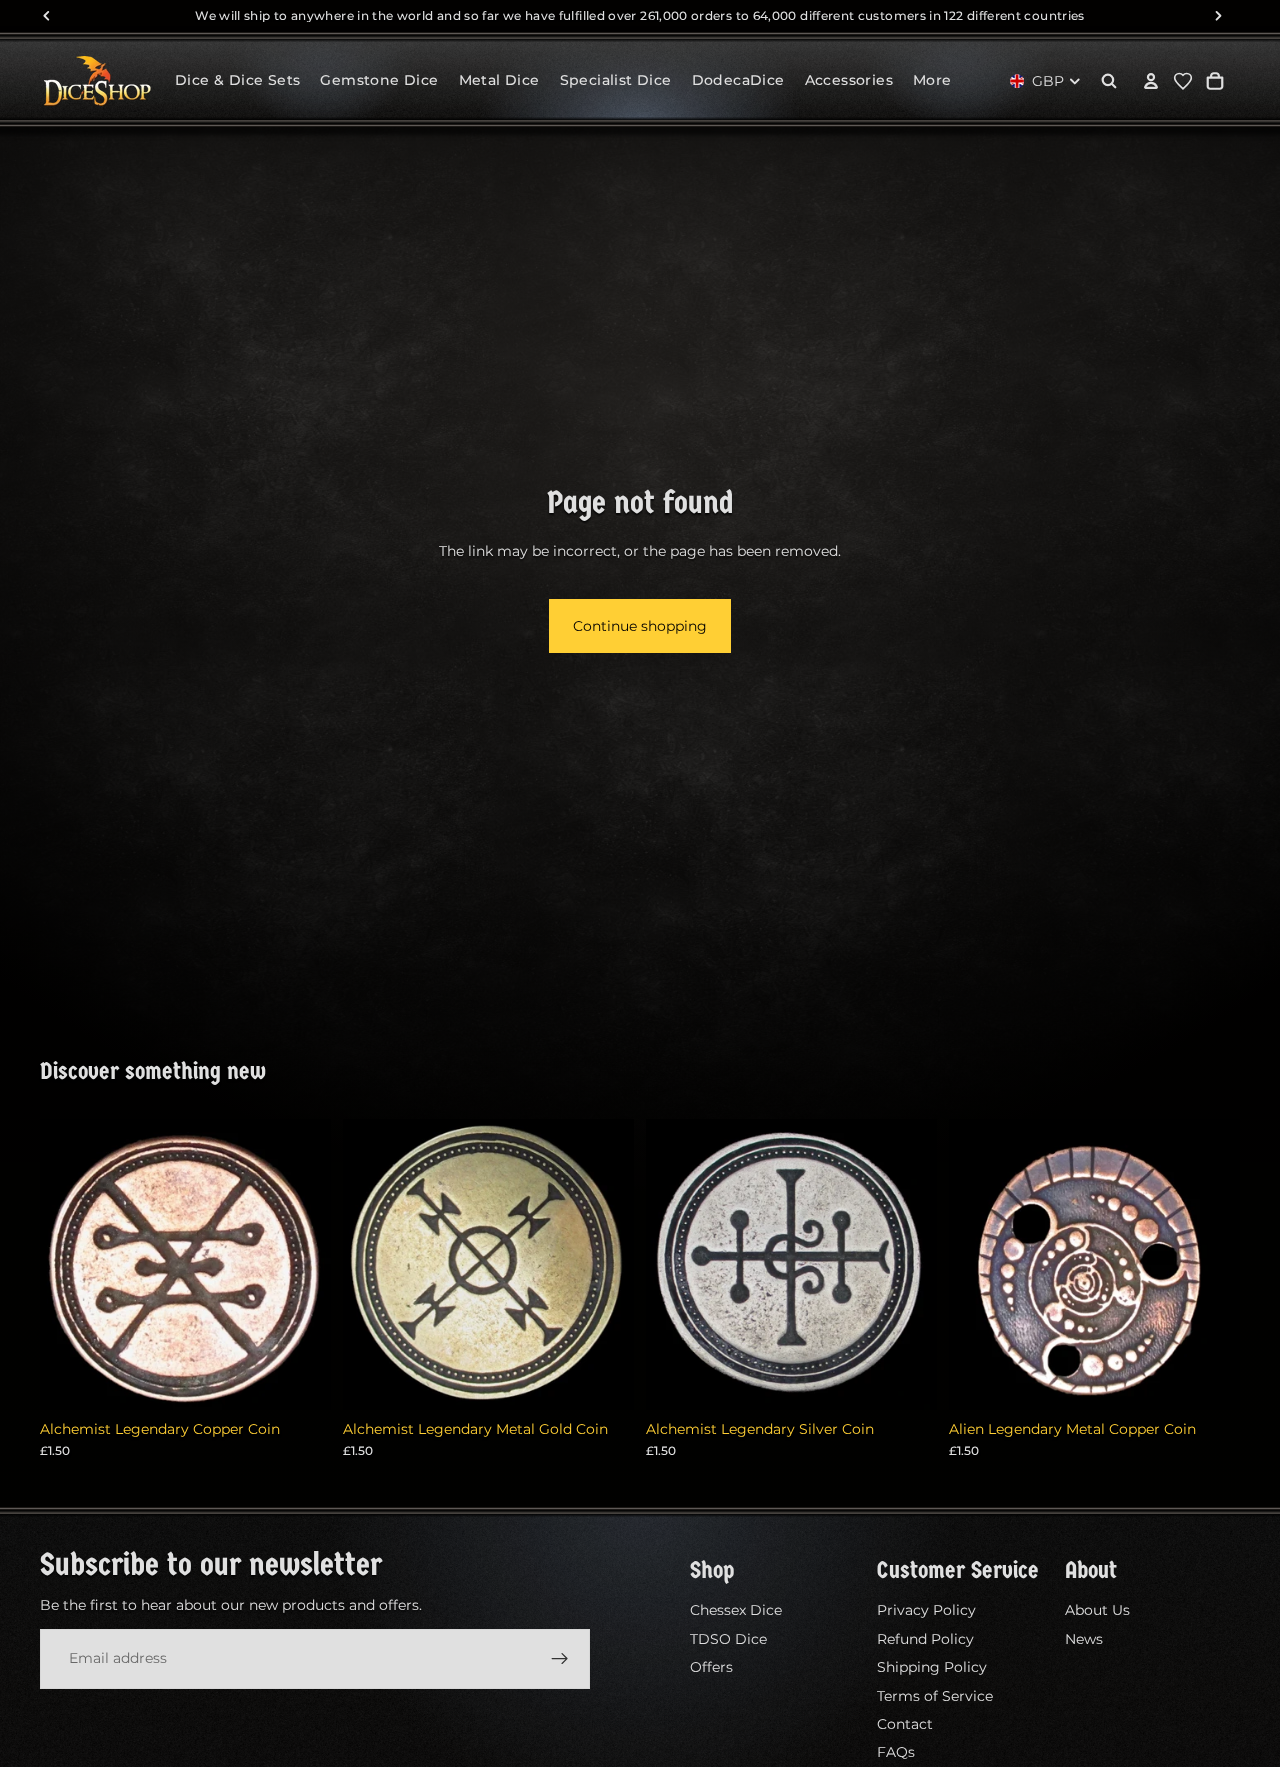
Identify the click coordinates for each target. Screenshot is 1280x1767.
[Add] (300, 1379)
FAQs (896, 1752)
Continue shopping (640, 626)
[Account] (1151, 81)
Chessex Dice (736, 1610)
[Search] (1109, 81)
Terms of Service (935, 1695)
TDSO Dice (728, 1638)
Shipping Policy (932, 1667)
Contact (905, 1724)
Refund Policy (925, 1638)
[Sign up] (560, 1658)
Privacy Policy (926, 1610)
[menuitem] (932, 81)
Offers (711, 1667)
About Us (1097, 1610)
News (1084, 1638)
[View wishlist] (1183, 81)
